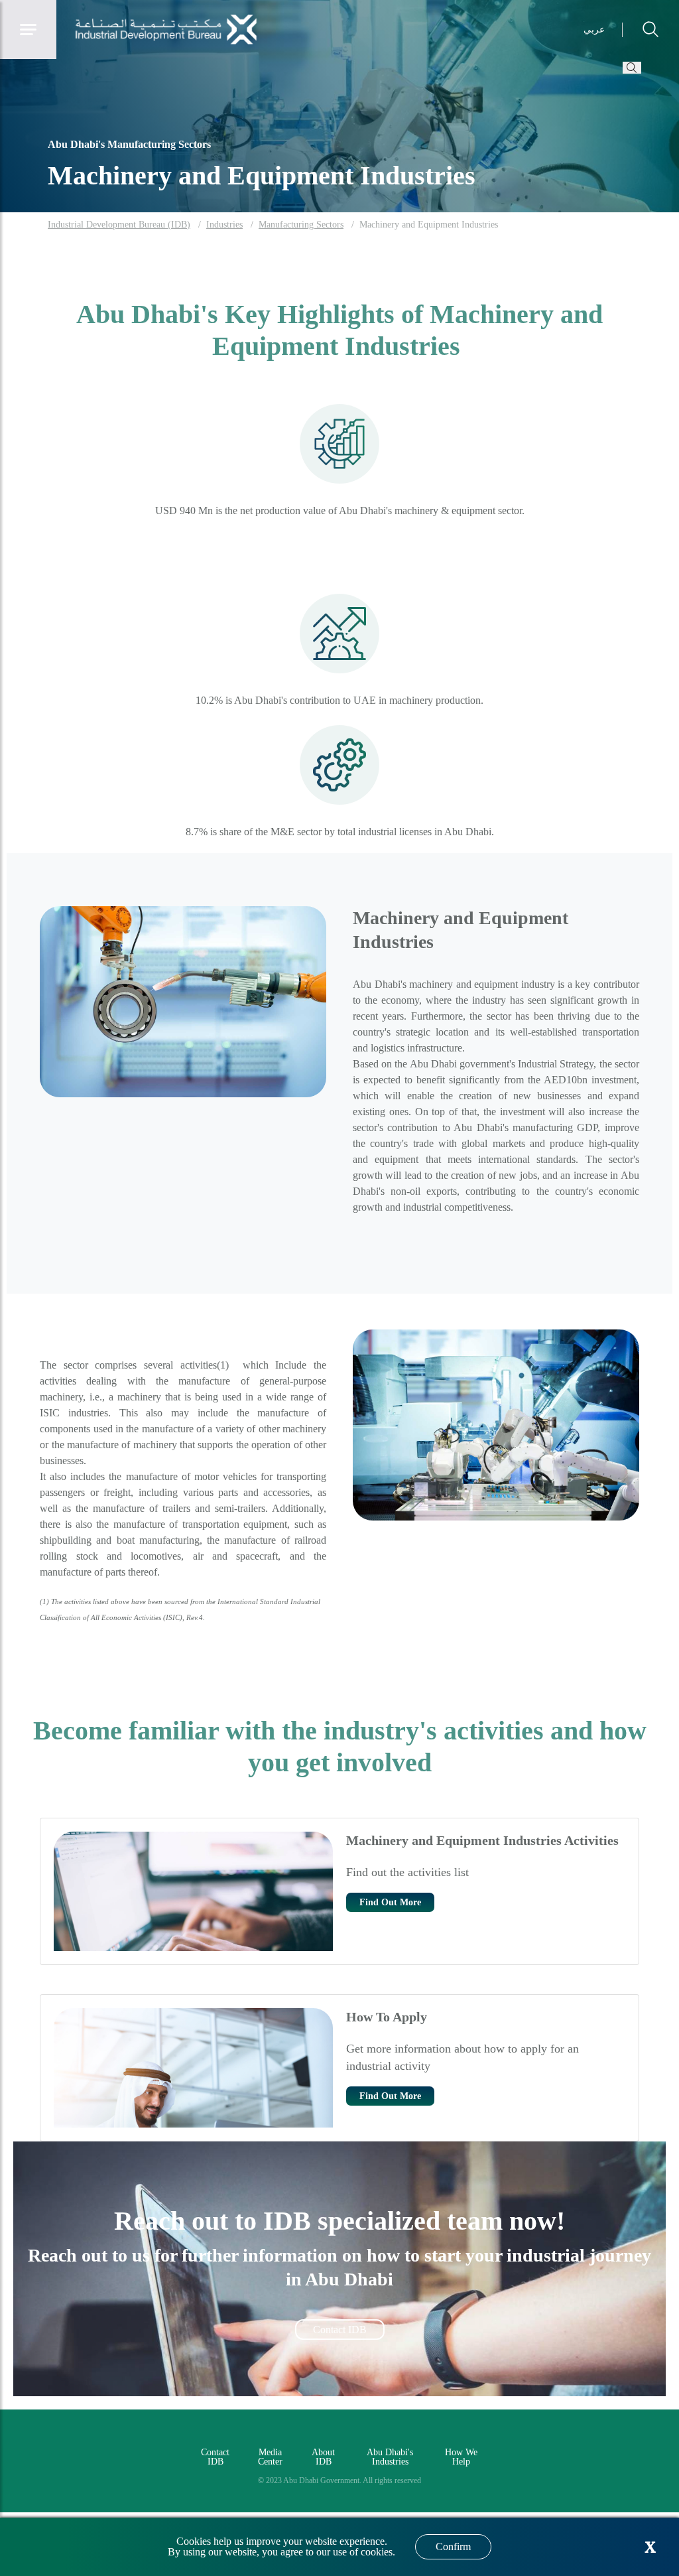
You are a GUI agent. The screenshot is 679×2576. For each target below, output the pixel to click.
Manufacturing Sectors (301, 225)
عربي (594, 30)
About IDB (323, 2457)
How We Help (461, 2457)
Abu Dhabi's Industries (390, 2457)
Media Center (270, 2457)
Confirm (453, 2546)
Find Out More (390, 1902)
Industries (224, 225)
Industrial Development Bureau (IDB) (119, 225)
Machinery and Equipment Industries (429, 225)
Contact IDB (340, 2330)
